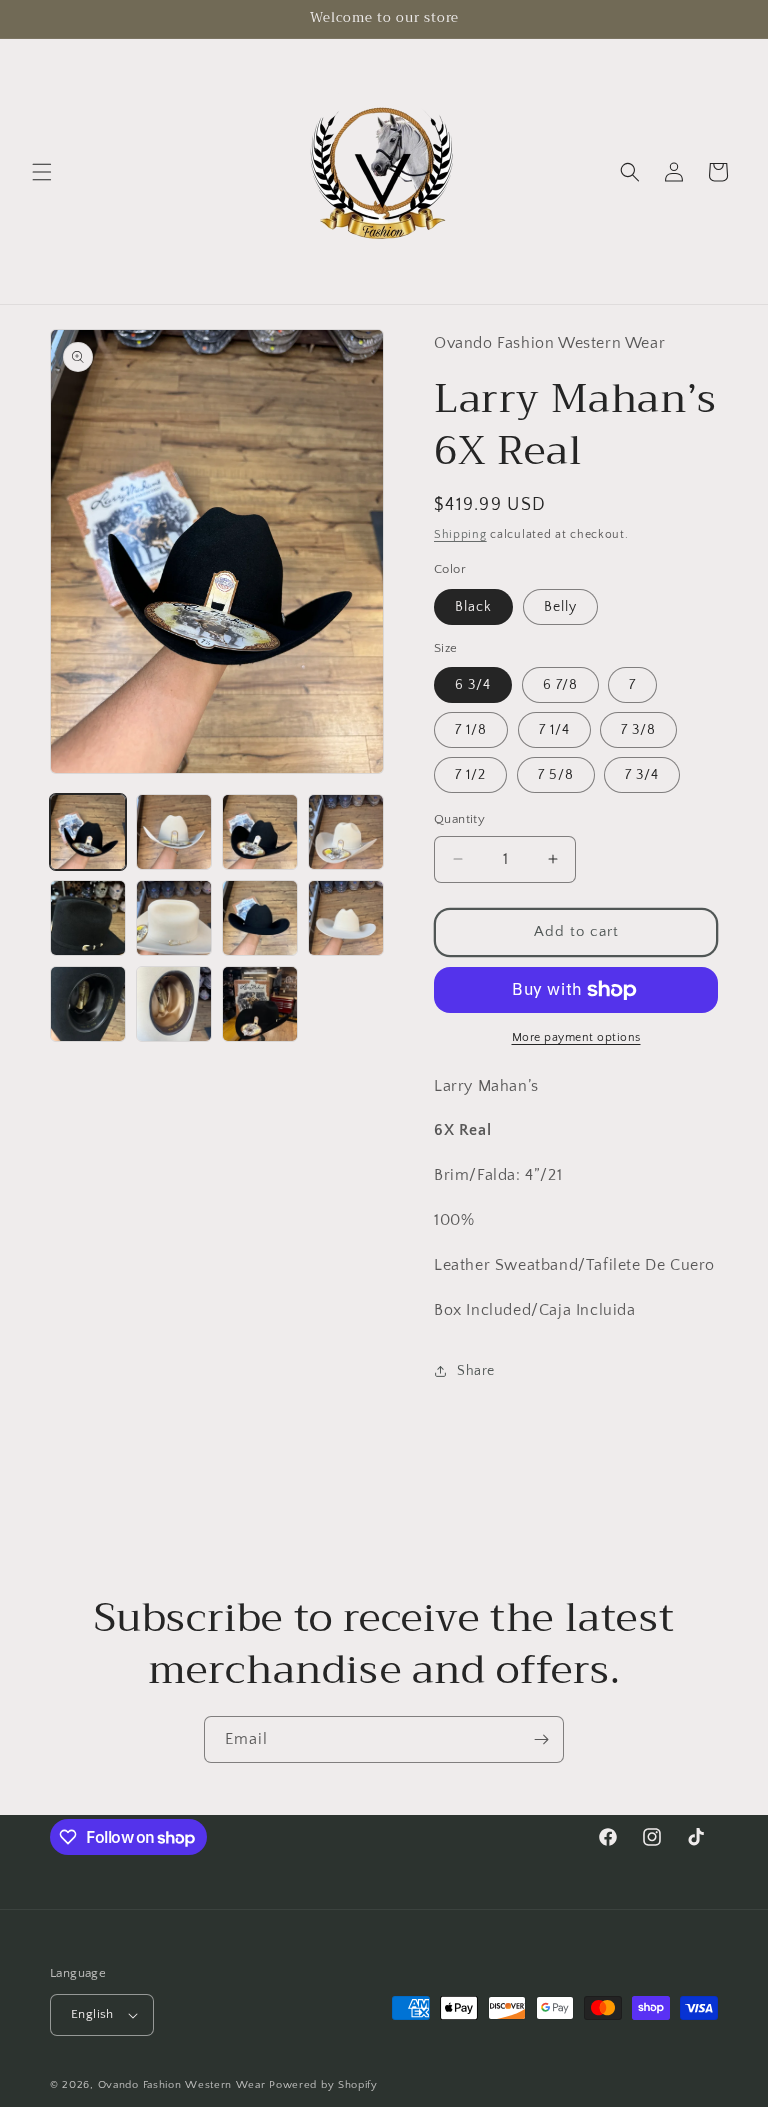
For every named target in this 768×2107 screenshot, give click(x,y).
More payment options (576, 1037)
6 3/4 (473, 685)
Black (473, 607)
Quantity (459, 819)
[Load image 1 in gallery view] (88, 832)
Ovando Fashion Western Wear (182, 2085)
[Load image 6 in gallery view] (174, 918)
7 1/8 (471, 730)
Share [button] (476, 1371)
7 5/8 (556, 775)
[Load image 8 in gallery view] (346, 918)
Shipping (460, 534)
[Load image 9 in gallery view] (88, 1004)
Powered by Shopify (323, 2085)
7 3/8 (638, 730)
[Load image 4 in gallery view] (346, 832)
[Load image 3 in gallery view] (260, 832)
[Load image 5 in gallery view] (88, 918)
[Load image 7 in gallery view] (260, 918)
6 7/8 (560, 685)
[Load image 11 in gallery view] (260, 1004)
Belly (560, 607)
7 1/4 (554, 730)
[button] (42, 172)
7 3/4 (642, 775)
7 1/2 (470, 775)
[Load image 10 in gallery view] (174, 1004)
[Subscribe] (541, 1739)
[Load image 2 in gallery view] (174, 832)
